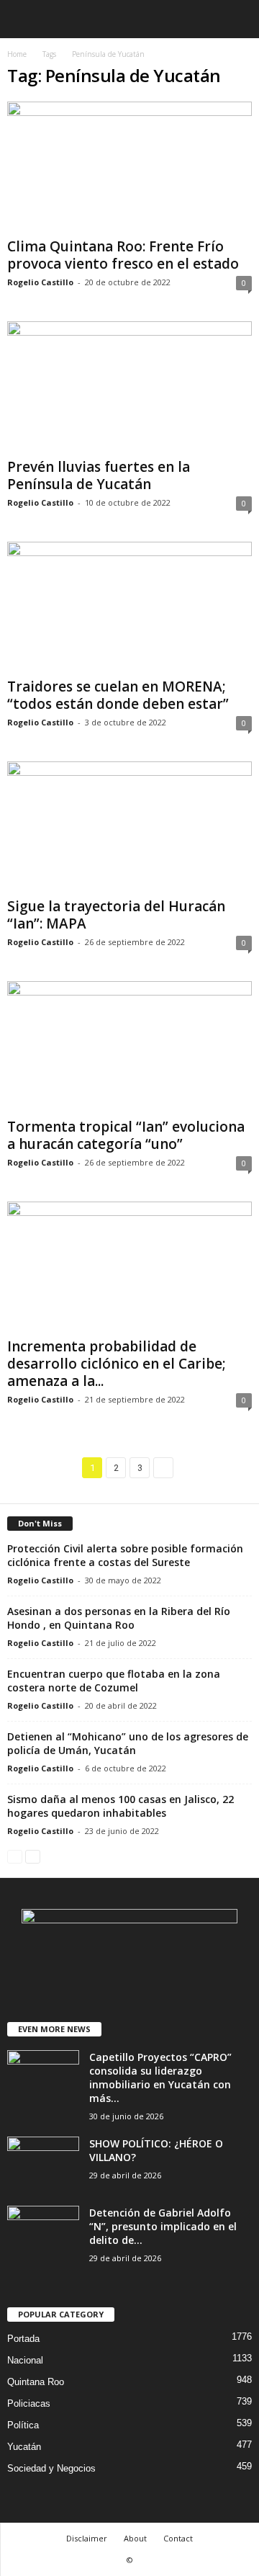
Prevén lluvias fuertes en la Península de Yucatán (99, 475)
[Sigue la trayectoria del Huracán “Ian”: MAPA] (129, 827)
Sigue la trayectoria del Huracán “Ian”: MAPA (116, 915)
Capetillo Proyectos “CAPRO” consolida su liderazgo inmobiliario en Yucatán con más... (160, 2078)
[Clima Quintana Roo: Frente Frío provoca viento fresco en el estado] (129, 167)
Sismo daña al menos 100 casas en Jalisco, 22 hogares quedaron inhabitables (121, 1806)
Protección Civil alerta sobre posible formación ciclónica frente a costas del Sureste (125, 1555)
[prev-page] (15, 1856)
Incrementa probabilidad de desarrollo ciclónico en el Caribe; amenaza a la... (117, 1364)
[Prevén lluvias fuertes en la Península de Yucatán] (129, 386)
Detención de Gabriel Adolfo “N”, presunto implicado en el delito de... (163, 2226)
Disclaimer (87, 2538)
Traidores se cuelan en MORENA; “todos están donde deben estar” (118, 695)
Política (23, 2425)
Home (17, 54)
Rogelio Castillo (40, 282)
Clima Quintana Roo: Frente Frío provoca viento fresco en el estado (123, 255)
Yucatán (24, 2447)
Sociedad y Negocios (51, 2468)
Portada (23, 2339)
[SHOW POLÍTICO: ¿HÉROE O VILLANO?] (43, 2164)
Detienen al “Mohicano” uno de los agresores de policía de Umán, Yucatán (128, 1743)
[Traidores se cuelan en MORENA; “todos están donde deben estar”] (129, 607)
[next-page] (33, 1856)
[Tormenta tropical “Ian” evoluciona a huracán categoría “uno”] (129, 1046)
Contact (178, 2538)
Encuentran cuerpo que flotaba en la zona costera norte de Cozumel (114, 1681)
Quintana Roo (36, 2382)
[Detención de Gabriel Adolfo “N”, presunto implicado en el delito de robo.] (43, 2233)
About (135, 2538)
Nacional (25, 2360)
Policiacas (29, 2403)
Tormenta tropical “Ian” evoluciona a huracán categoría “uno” (126, 1135)
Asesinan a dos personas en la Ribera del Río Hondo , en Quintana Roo (119, 1618)
